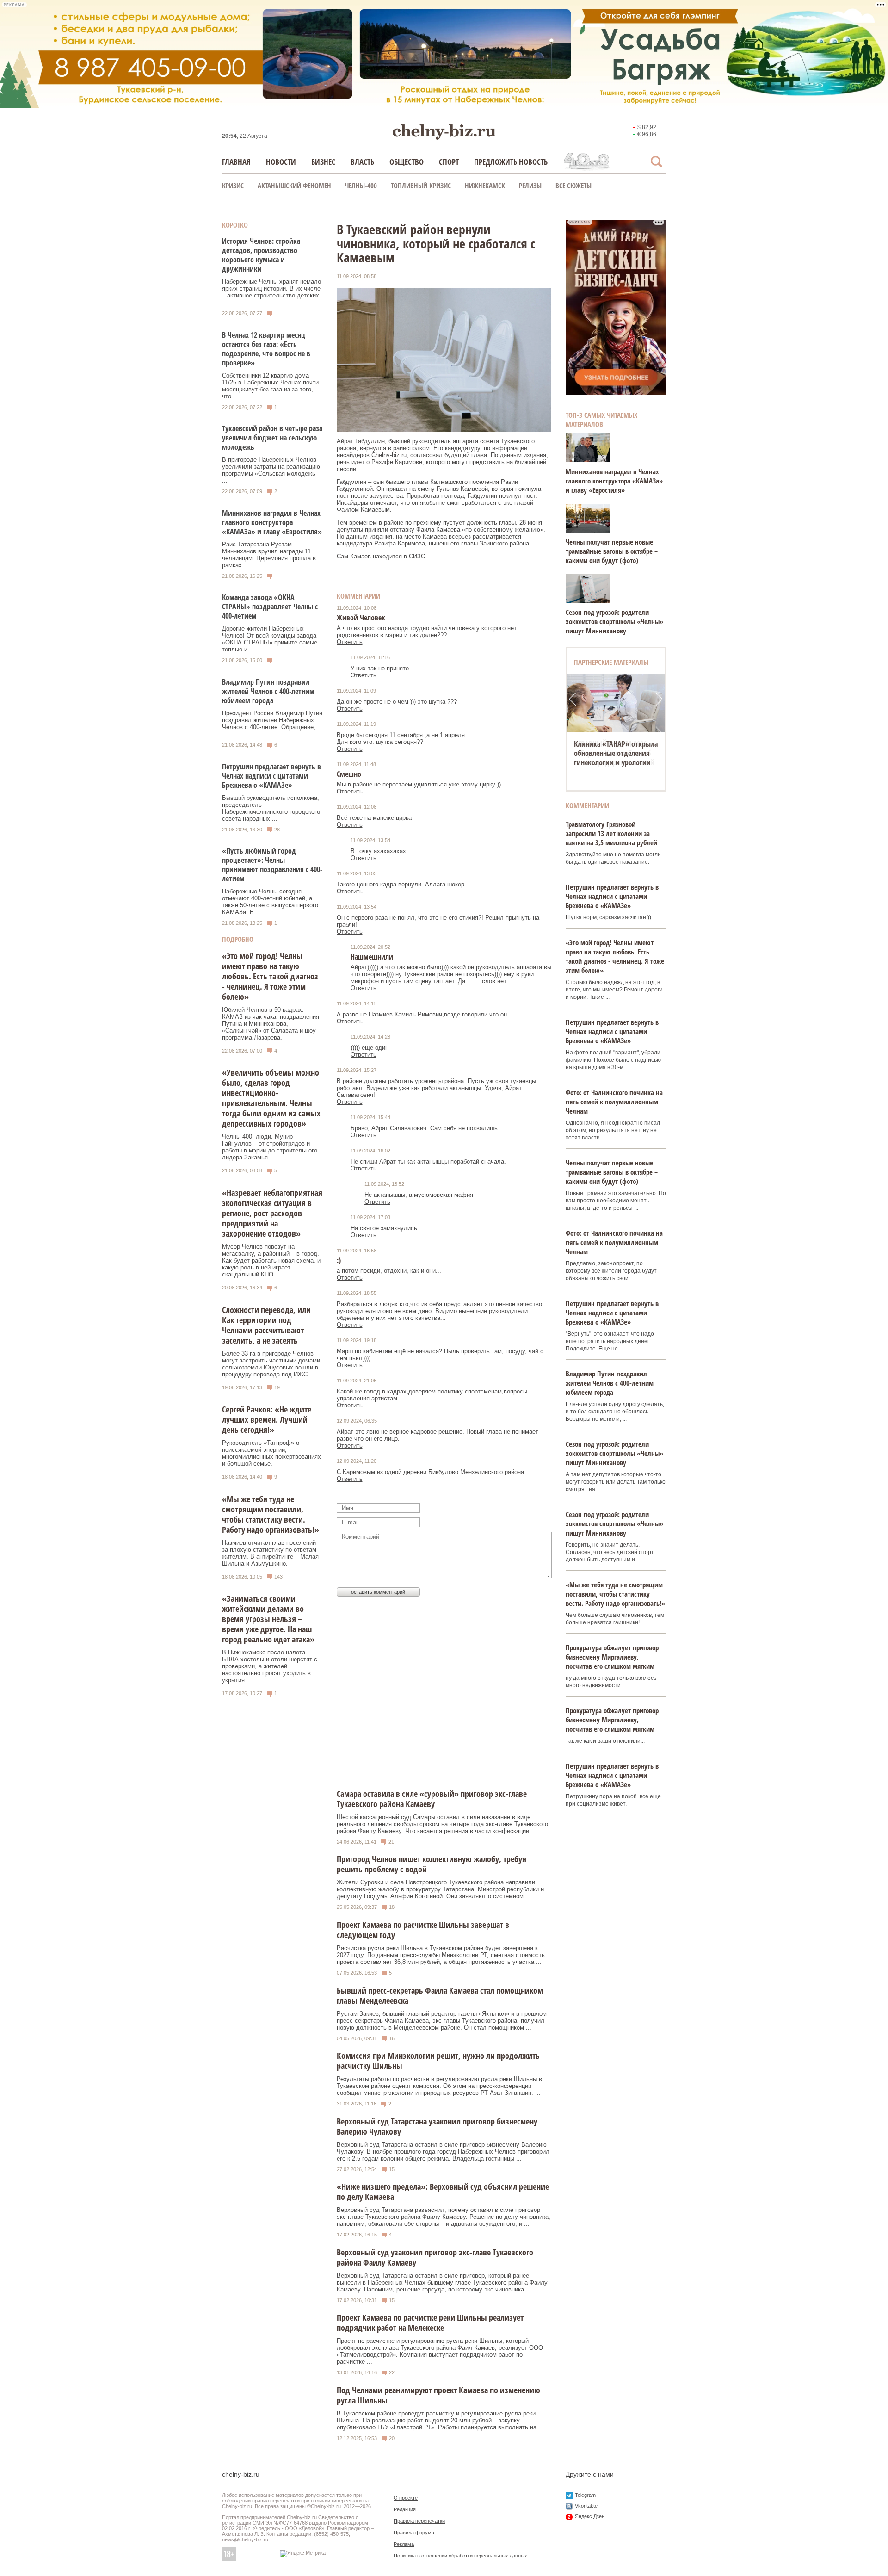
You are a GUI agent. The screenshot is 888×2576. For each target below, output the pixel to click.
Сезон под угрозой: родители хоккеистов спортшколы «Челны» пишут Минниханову (614, 621)
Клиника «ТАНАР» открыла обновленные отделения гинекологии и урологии (616, 753)
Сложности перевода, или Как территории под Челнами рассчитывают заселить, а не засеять (266, 1325)
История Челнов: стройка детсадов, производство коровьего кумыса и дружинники (261, 255)
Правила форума (414, 2533)
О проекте (406, 2498)
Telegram (585, 2495)
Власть (362, 162)
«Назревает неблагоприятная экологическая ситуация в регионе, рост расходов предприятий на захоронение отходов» (272, 1213)
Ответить (350, 642)
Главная (236, 162)
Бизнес (323, 162)
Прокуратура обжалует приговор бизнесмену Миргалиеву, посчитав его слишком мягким (612, 1657)
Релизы (530, 186)
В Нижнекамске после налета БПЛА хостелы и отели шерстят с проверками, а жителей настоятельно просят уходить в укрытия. (270, 1666)
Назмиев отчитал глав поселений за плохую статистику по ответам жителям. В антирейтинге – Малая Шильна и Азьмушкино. (270, 1553)
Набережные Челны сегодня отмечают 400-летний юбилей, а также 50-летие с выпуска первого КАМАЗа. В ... (270, 902)
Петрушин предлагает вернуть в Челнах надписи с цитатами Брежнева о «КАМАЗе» (271, 776)
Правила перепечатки (419, 2521)
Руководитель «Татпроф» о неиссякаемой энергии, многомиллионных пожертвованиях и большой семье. (271, 1453)
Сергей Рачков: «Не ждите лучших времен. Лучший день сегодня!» (267, 1419)
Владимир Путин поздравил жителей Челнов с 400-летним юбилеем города (268, 691)
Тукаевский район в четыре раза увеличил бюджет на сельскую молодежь (272, 438)
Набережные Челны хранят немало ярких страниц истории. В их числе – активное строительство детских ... (271, 292)
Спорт (449, 162)
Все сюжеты (573, 186)
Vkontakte (586, 2506)
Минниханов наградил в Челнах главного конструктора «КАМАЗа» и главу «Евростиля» (272, 522)
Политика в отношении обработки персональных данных (460, 2556)
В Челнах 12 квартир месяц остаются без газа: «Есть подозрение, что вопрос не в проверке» (266, 349)
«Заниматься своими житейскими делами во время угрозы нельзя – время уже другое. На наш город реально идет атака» (268, 1619)
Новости (281, 162)
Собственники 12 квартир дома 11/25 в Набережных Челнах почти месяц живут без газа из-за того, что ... (270, 386)
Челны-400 (361, 186)
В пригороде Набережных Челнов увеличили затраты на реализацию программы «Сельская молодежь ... (271, 470)
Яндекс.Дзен (590, 2516)
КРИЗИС (233, 186)
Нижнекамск (485, 186)
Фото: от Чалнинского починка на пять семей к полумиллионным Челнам (614, 1102)
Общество (407, 162)
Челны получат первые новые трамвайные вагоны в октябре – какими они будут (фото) (612, 551)
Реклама (404, 2544)
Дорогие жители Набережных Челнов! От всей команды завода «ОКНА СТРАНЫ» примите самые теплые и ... (270, 639)
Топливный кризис (421, 186)
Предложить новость (511, 162)
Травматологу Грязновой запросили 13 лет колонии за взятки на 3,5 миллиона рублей (611, 833)
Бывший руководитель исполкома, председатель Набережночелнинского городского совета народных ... (271, 808)
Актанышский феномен (294, 186)
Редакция (405, 2509)
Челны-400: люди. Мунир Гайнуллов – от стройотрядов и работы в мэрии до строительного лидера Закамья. (270, 1147)
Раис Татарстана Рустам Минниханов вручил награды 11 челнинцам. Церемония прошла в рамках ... (269, 555)
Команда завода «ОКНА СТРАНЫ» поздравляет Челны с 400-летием (270, 607)
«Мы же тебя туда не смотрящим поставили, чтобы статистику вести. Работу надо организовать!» (271, 1514)
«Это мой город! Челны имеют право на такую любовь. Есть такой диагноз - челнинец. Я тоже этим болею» (270, 976)
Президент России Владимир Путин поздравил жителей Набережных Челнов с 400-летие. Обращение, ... (272, 724)
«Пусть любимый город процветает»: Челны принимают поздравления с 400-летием (272, 865)
